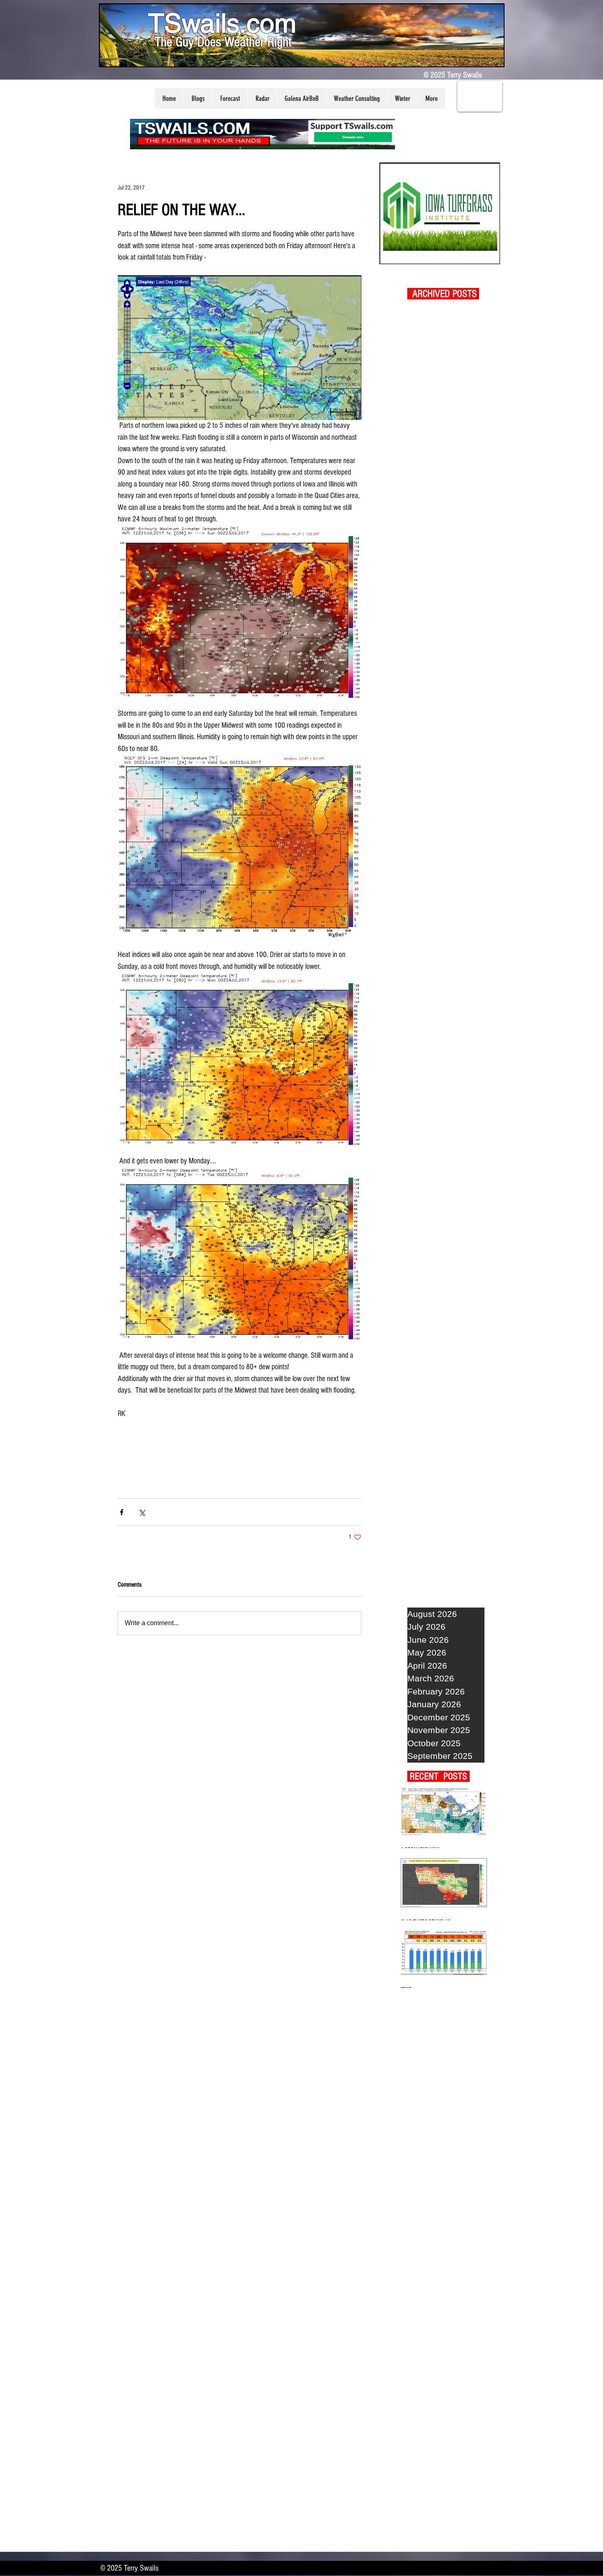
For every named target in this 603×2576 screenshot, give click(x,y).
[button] (198, 98)
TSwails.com (222, 23)
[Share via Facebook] (122, 1512)
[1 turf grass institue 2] (440, 213)
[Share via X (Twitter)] (142, 1512)
